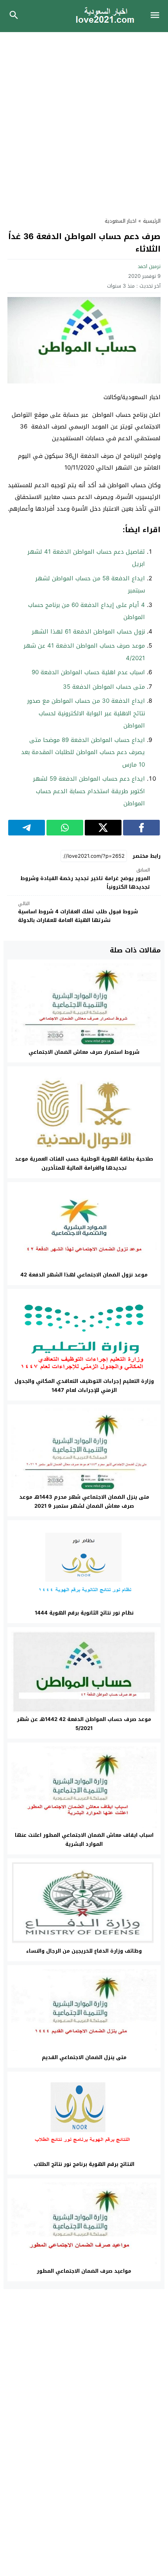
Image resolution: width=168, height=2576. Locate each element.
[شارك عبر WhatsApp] (65, 828)
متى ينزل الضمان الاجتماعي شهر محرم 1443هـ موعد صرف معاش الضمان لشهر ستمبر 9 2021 (84, 1501)
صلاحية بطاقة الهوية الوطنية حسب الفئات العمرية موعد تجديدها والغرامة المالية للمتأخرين (84, 1163)
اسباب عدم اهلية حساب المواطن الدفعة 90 (88, 672)
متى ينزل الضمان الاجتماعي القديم (84, 2057)
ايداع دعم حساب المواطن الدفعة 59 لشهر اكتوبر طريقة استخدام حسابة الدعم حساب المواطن (89, 791)
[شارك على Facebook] (141, 828)
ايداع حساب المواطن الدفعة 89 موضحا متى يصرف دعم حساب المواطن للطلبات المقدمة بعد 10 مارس (83, 752)
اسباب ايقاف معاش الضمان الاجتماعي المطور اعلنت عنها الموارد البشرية (84, 1840)
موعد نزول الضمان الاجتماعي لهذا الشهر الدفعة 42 (84, 1275)
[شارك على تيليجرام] (27, 828)
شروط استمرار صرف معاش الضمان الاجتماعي (84, 1052)
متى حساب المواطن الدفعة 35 (104, 687)
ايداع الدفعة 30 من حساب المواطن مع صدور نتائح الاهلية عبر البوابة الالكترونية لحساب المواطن (86, 713)
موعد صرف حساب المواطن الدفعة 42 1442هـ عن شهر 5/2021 (84, 1724)
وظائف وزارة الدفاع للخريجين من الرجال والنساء (84, 1951)
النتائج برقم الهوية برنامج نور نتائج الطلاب (84, 2164)
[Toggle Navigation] (157, 16)
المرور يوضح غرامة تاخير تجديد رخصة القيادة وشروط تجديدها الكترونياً (85, 879)
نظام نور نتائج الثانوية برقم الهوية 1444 (84, 1613)
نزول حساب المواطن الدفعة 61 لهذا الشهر (88, 632)
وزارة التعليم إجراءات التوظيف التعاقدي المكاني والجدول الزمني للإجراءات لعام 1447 (84, 1386)
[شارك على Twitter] (103, 828)
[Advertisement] (84, 120)
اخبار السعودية (121, 221)
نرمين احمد (149, 266)
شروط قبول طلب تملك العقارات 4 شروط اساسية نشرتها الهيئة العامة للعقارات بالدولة (78, 912)
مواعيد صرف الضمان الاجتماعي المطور (84, 2271)
